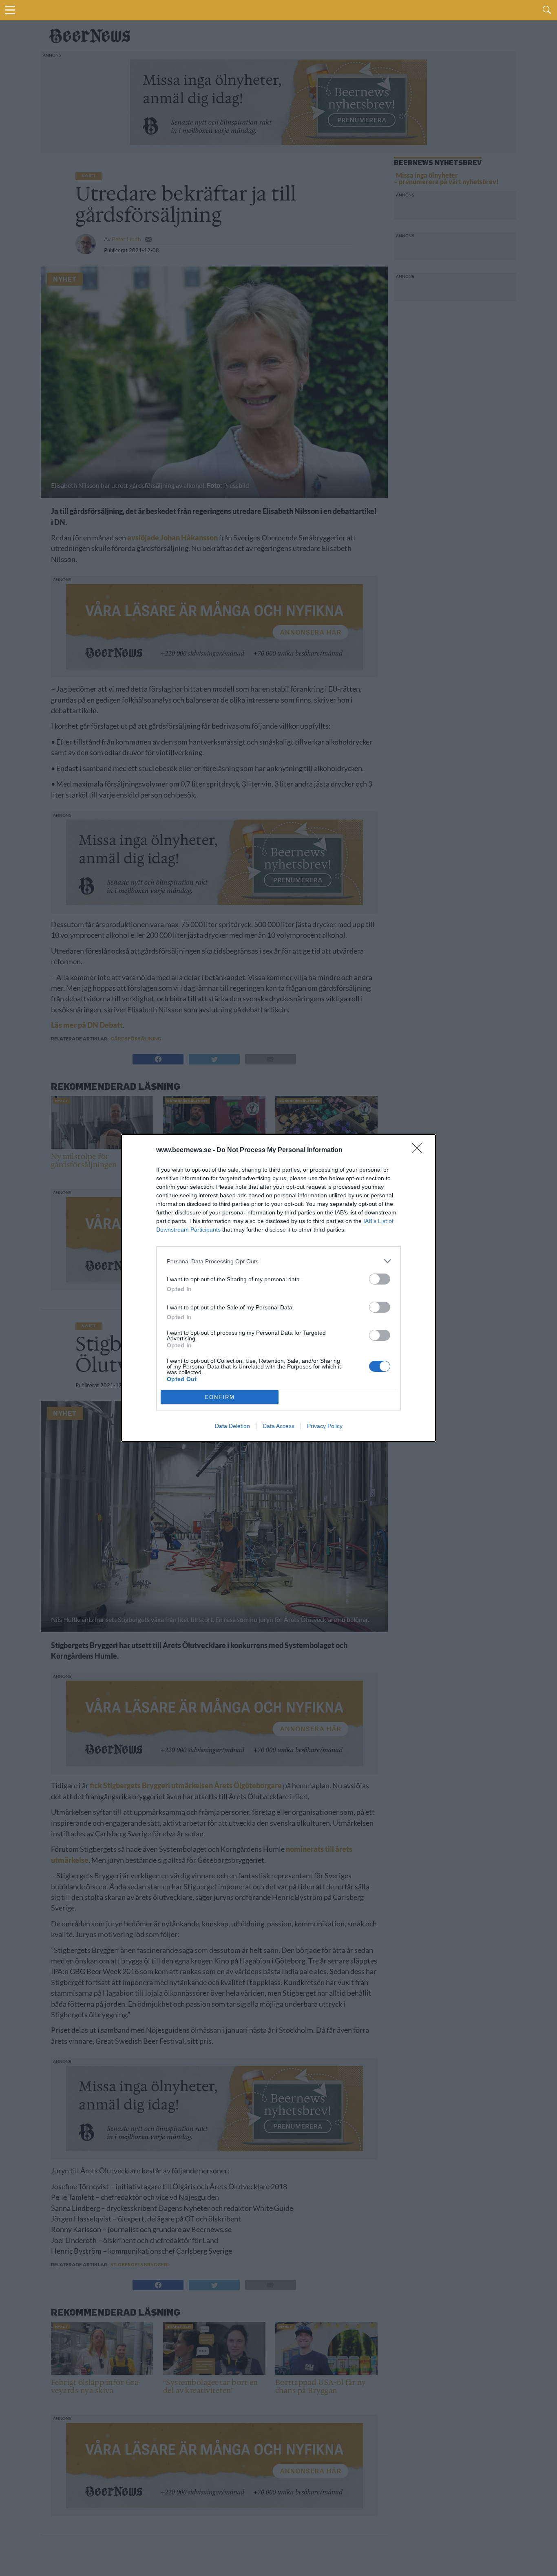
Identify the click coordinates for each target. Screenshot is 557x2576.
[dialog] (278, 1288)
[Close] (420, 1150)
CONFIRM (220, 1397)
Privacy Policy (325, 1426)
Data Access (278, 1426)
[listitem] (278, 1261)
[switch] (380, 1279)
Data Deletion (232, 1426)
